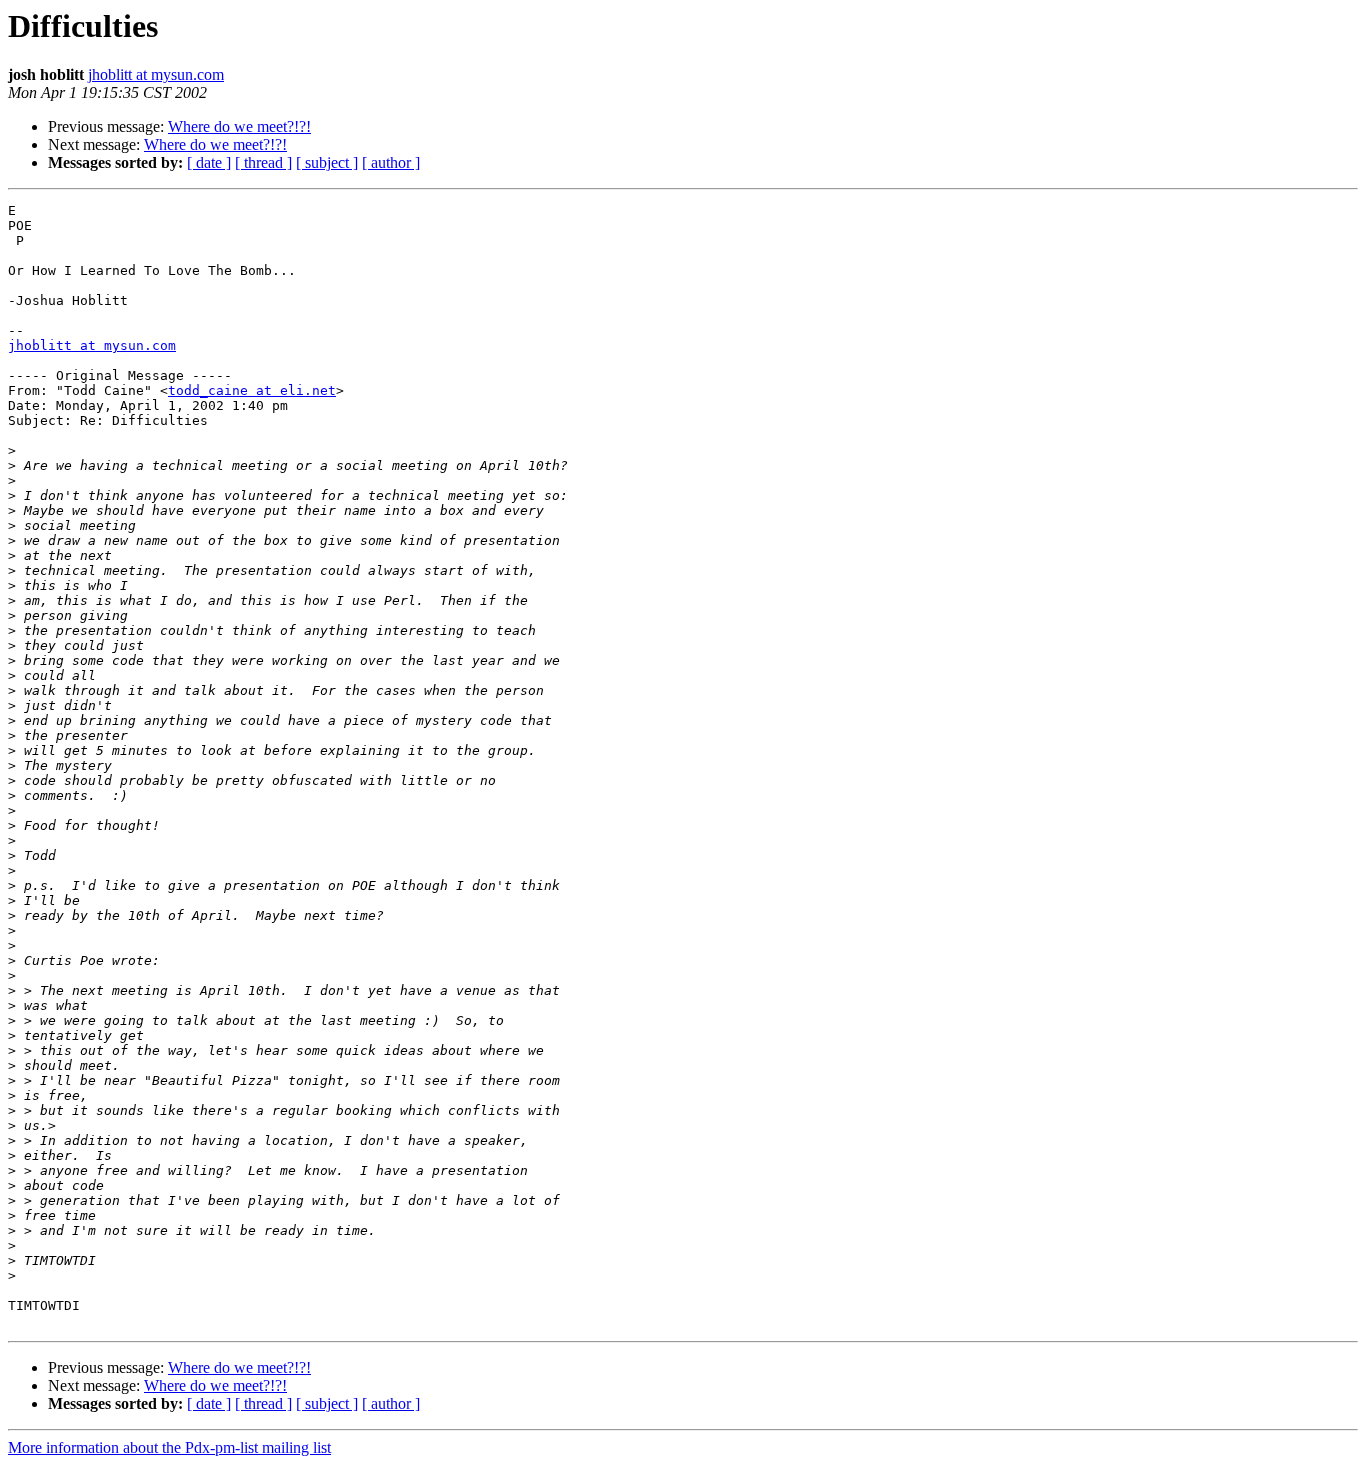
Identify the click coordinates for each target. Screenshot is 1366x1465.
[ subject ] (327, 162)
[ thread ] (263, 162)
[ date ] (209, 162)
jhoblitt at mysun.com (156, 74)
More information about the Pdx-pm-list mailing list (169, 1447)
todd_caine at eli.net (252, 390)
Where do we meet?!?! (239, 126)
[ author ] (391, 162)
